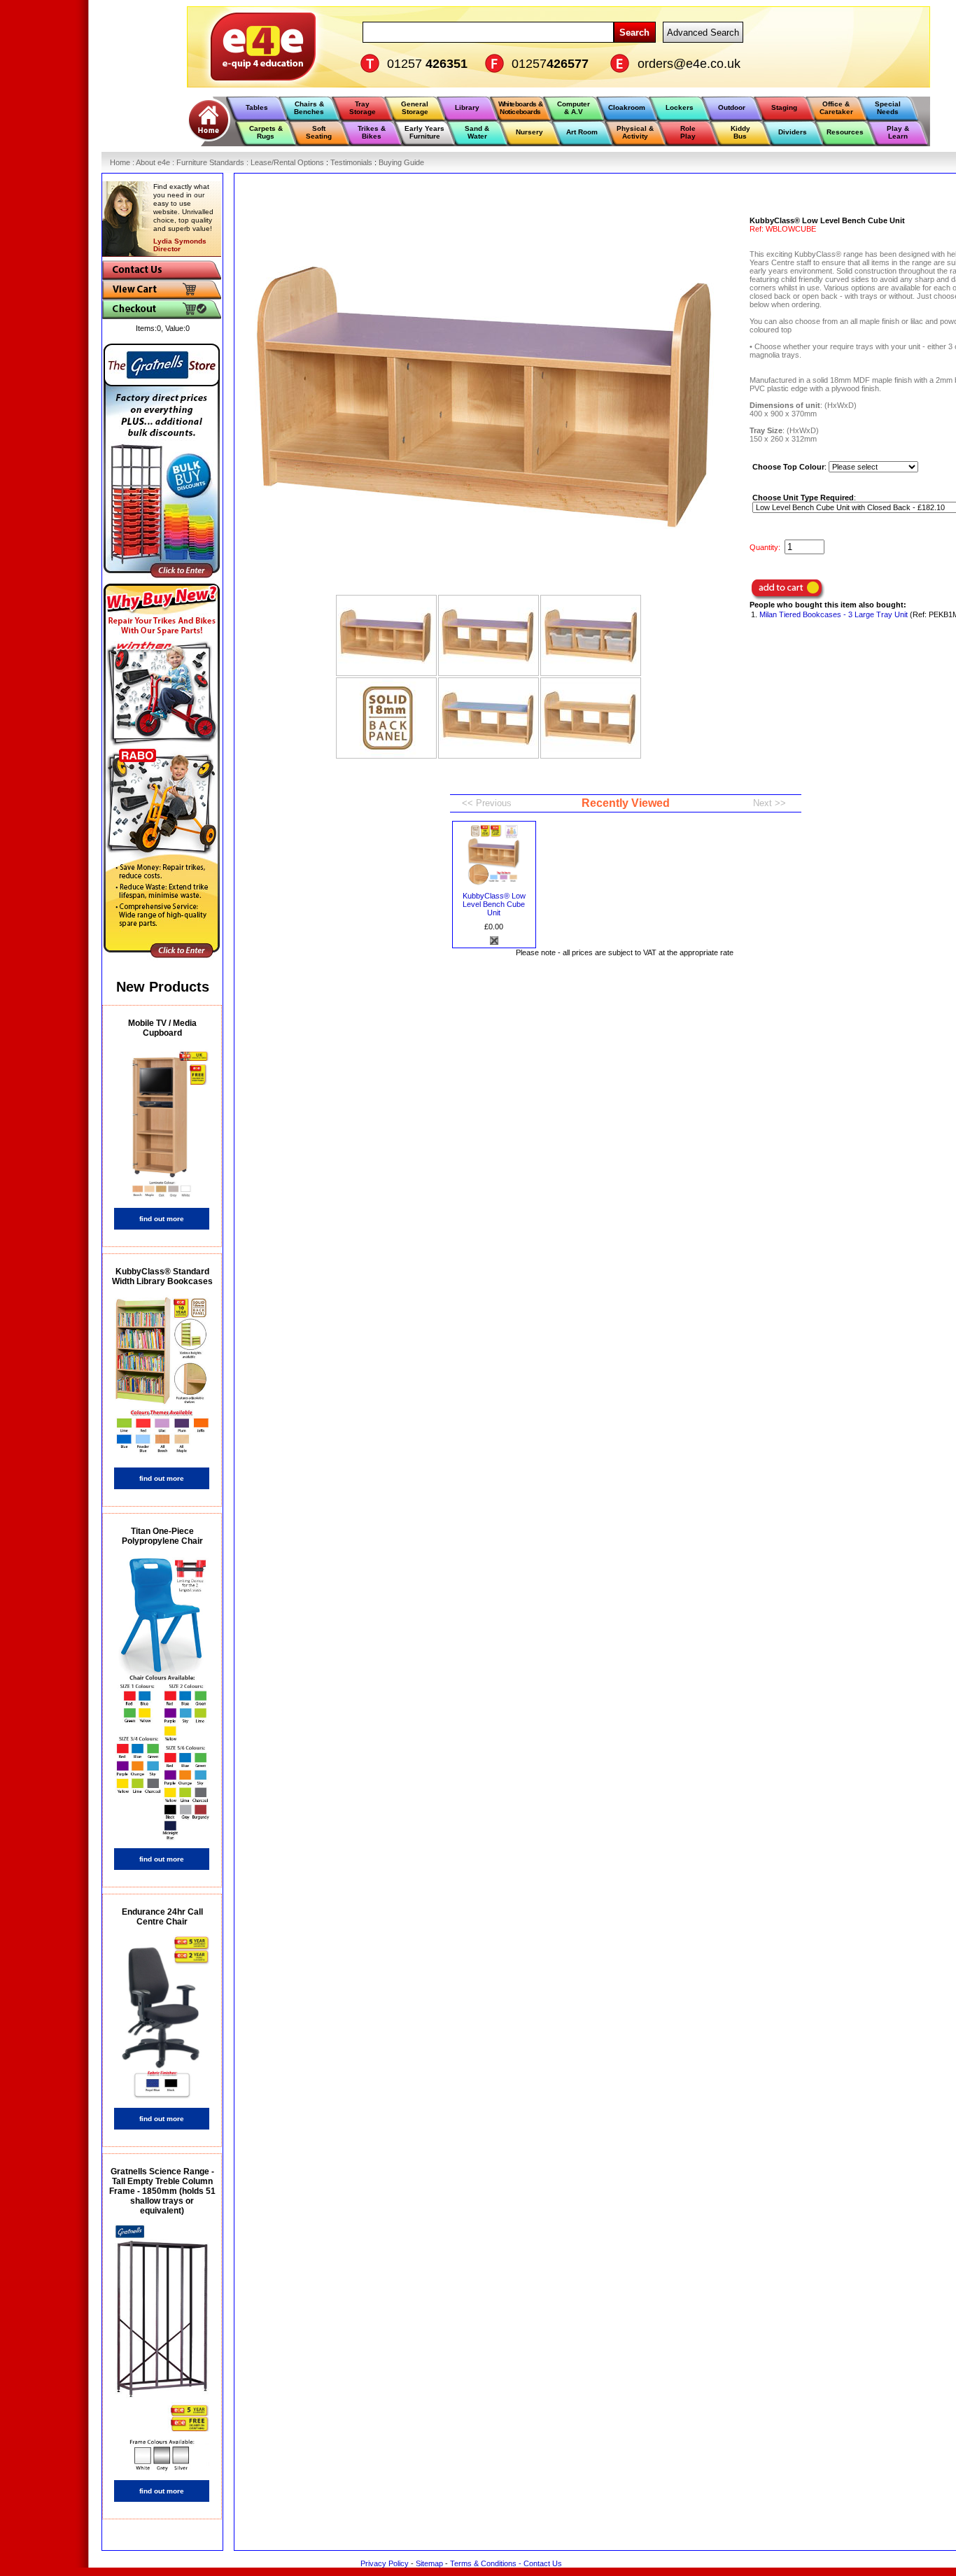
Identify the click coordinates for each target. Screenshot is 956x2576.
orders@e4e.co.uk (689, 64)
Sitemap (429, 2563)
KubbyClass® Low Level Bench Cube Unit (494, 904)
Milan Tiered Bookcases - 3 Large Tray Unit (834, 614)
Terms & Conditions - (487, 2563)
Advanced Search (703, 33)
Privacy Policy (385, 2563)
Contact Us (543, 2563)
